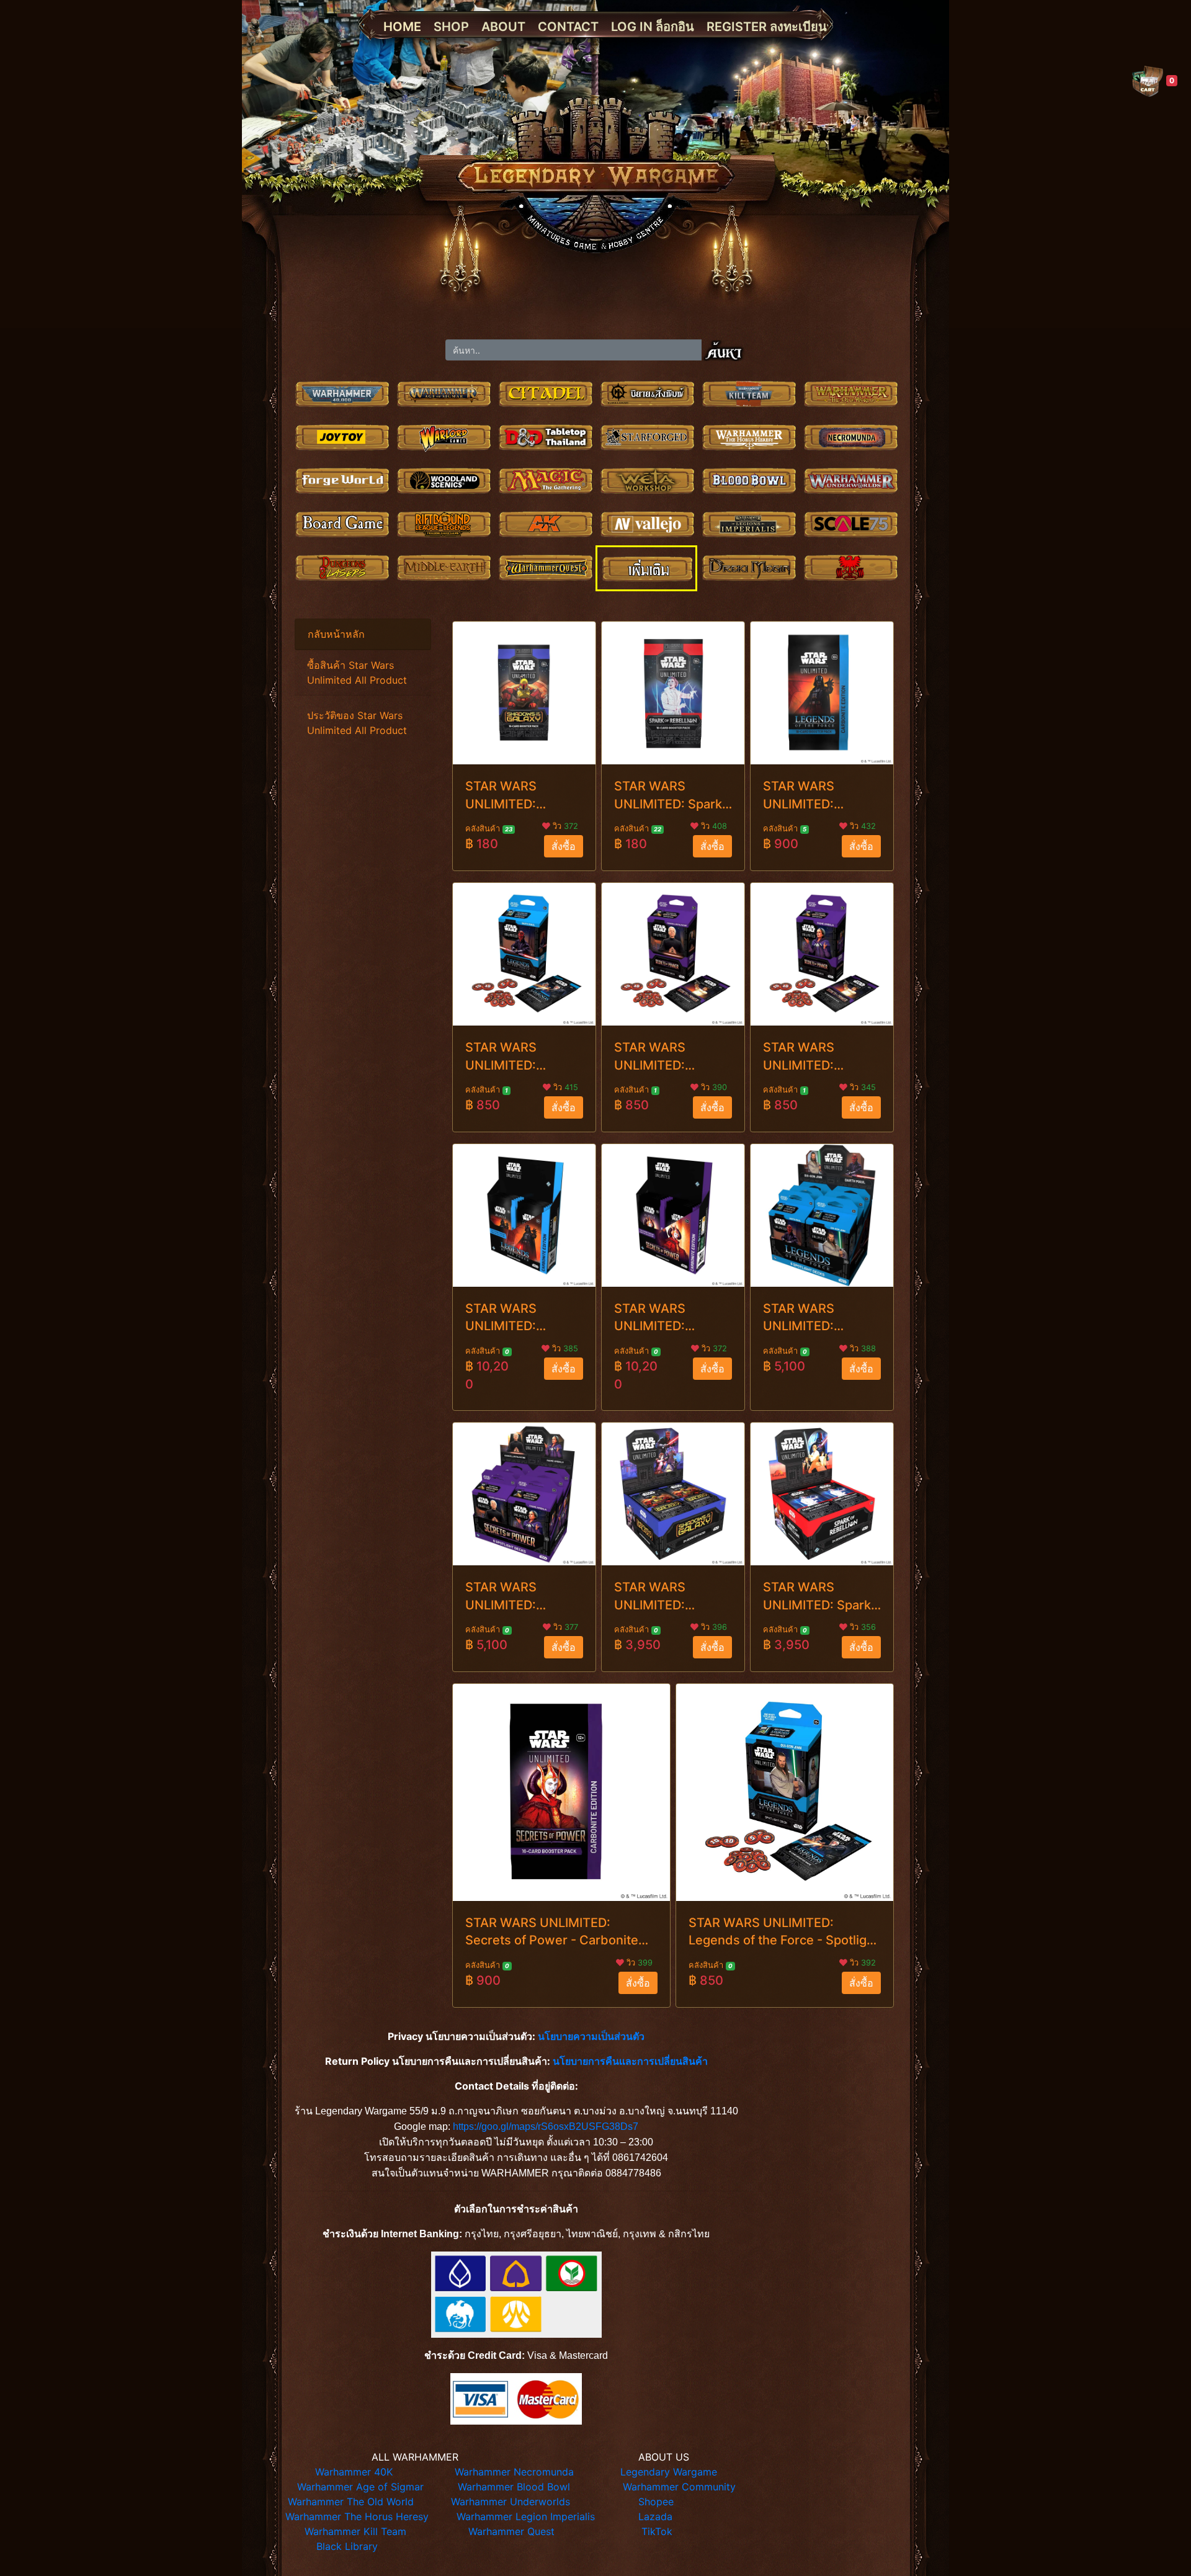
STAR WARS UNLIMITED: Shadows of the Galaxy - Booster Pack (514, 796)
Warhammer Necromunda (514, 2472)
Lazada (655, 2516)
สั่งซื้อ (564, 846)
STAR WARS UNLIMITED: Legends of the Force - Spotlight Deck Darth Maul (514, 1057)
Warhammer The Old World (351, 2502)
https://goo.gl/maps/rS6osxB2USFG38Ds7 (546, 2127)
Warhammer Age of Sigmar (360, 2487)
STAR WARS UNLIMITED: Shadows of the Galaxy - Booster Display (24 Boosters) (663, 1597)
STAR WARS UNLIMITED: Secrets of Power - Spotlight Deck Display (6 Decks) (521, 1597)
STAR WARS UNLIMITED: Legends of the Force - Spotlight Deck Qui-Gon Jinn (783, 1932)
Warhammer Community (679, 2487)
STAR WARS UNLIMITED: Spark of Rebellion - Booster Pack (668, 796)
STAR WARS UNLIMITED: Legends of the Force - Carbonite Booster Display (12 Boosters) (522, 1318)
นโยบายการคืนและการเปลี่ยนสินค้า (630, 2061)
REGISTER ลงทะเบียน (767, 27)
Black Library (347, 2546)
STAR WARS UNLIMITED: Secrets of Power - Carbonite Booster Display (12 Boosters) (670, 1318)
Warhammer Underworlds (511, 2502)
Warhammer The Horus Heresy (357, 2516)
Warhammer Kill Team (355, 2531)
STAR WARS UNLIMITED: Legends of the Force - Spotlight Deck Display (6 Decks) (812, 1318)
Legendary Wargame (669, 2472)
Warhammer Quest (511, 2531)
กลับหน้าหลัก (336, 634)
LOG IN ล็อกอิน (653, 27)
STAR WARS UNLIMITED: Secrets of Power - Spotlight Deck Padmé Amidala (819, 1057)
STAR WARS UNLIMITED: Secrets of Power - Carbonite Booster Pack (552, 1932)
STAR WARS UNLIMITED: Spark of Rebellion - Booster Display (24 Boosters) (821, 1597)
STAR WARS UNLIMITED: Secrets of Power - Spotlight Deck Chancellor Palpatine (670, 1057)
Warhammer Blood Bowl (514, 2487)
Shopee (656, 2502)
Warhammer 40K (354, 2472)
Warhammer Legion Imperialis (526, 2516)
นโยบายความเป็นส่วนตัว (591, 2036)
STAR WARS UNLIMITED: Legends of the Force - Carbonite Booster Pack (815, 796)
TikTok (657, 2531)
